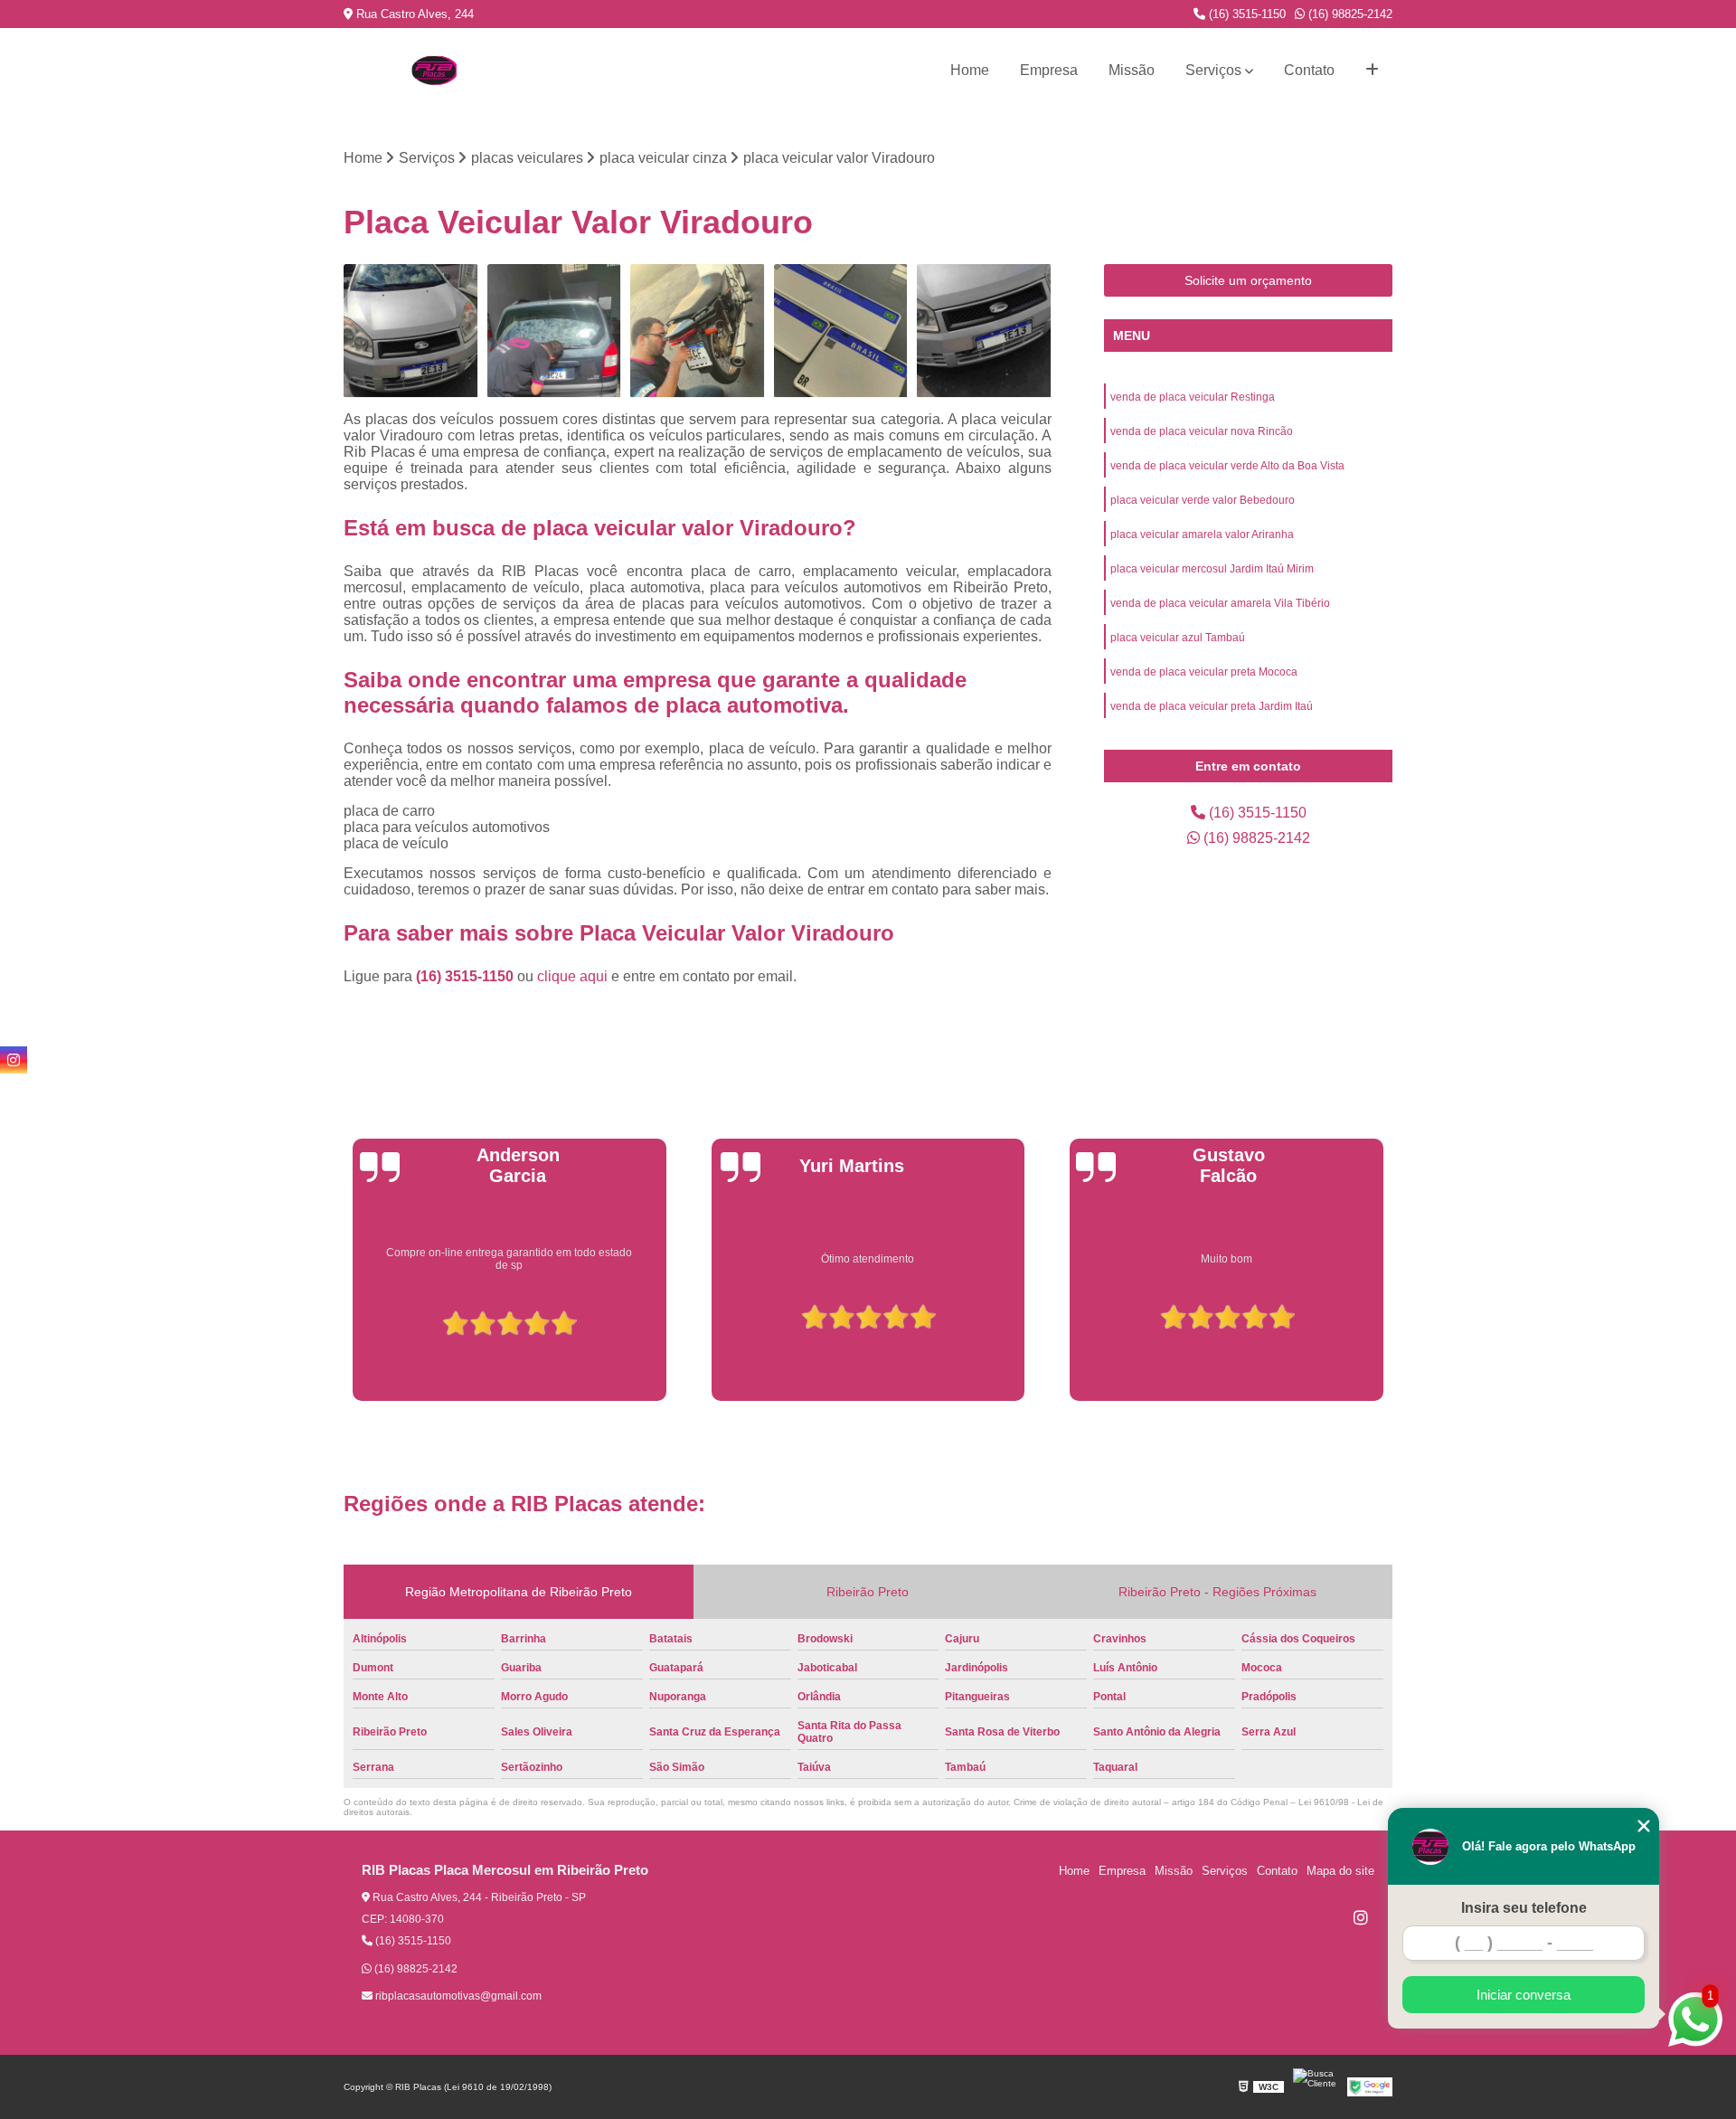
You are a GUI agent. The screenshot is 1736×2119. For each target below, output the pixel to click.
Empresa (1049, 70)
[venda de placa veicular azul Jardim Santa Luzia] (698, 331)
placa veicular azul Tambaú (1178, 638)
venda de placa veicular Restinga (1193, 397)
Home (970, 70)
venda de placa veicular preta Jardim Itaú (1212, 706)
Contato (1309, 70)
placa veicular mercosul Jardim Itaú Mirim (1212, 569)
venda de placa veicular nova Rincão (1202, 431)
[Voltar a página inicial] (434, 71)
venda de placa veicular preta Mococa (1204, 672)
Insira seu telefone (1524, 1908)
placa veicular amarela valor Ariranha (1202, 534)
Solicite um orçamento (1248, 280)
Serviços (1213, 70)
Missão (1132, 70)
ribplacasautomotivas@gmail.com (457, 1996)
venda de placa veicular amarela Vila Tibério (1220, 603)
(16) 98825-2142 (1349, 14)
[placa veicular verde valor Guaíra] (841, 331)
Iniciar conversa (1524, 1995)
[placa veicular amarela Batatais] (984, 331)
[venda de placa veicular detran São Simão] (411, 331)
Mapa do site (1340, 1871)
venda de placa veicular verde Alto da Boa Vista (1227, 466)
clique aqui (572, 976)
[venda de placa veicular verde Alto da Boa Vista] (555, 331)
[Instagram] (1361, 1917)
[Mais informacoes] (1372, 71)
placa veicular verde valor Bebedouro (1203, 500)
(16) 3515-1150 (1245, 14)
